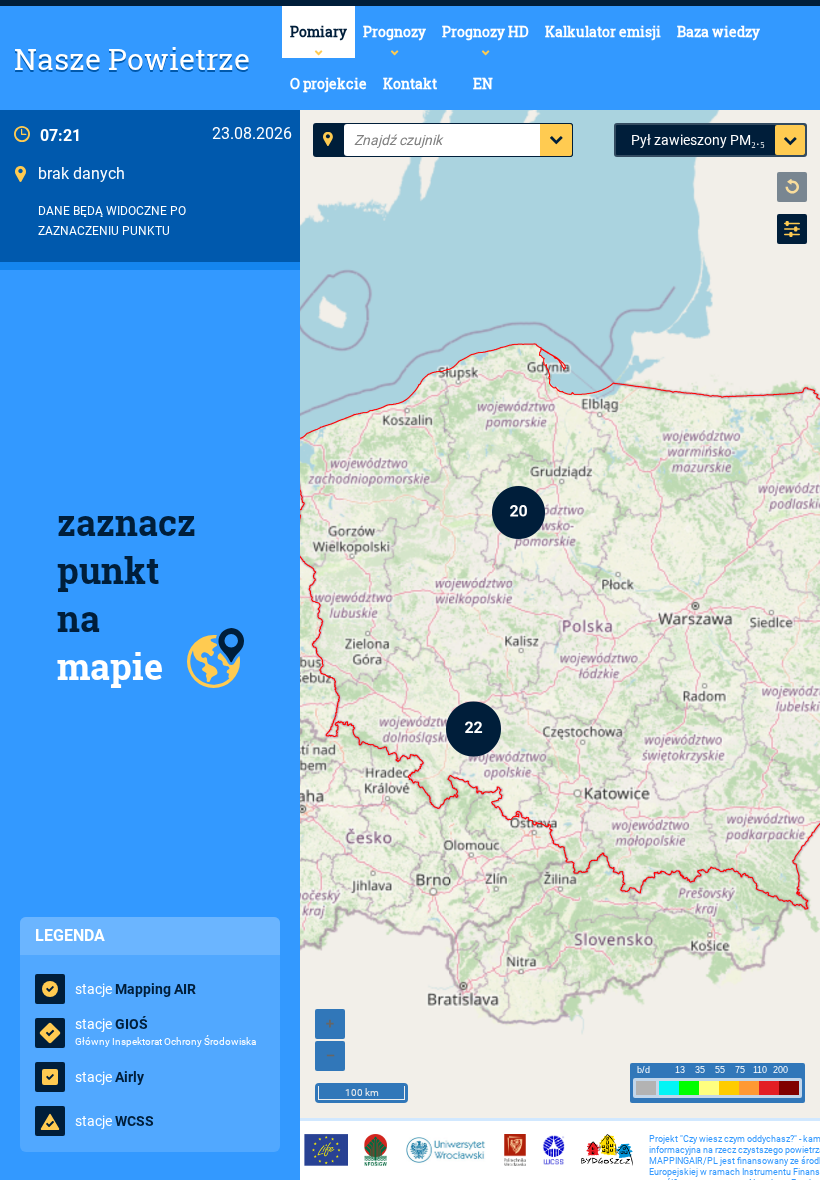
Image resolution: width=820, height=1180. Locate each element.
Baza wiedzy (718, 31)
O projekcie (328, 83)
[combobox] (355, 140)
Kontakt (410, 83)
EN (483, 83)
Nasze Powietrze (132, 58)
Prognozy (394, 31)
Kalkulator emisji (603, 31)
